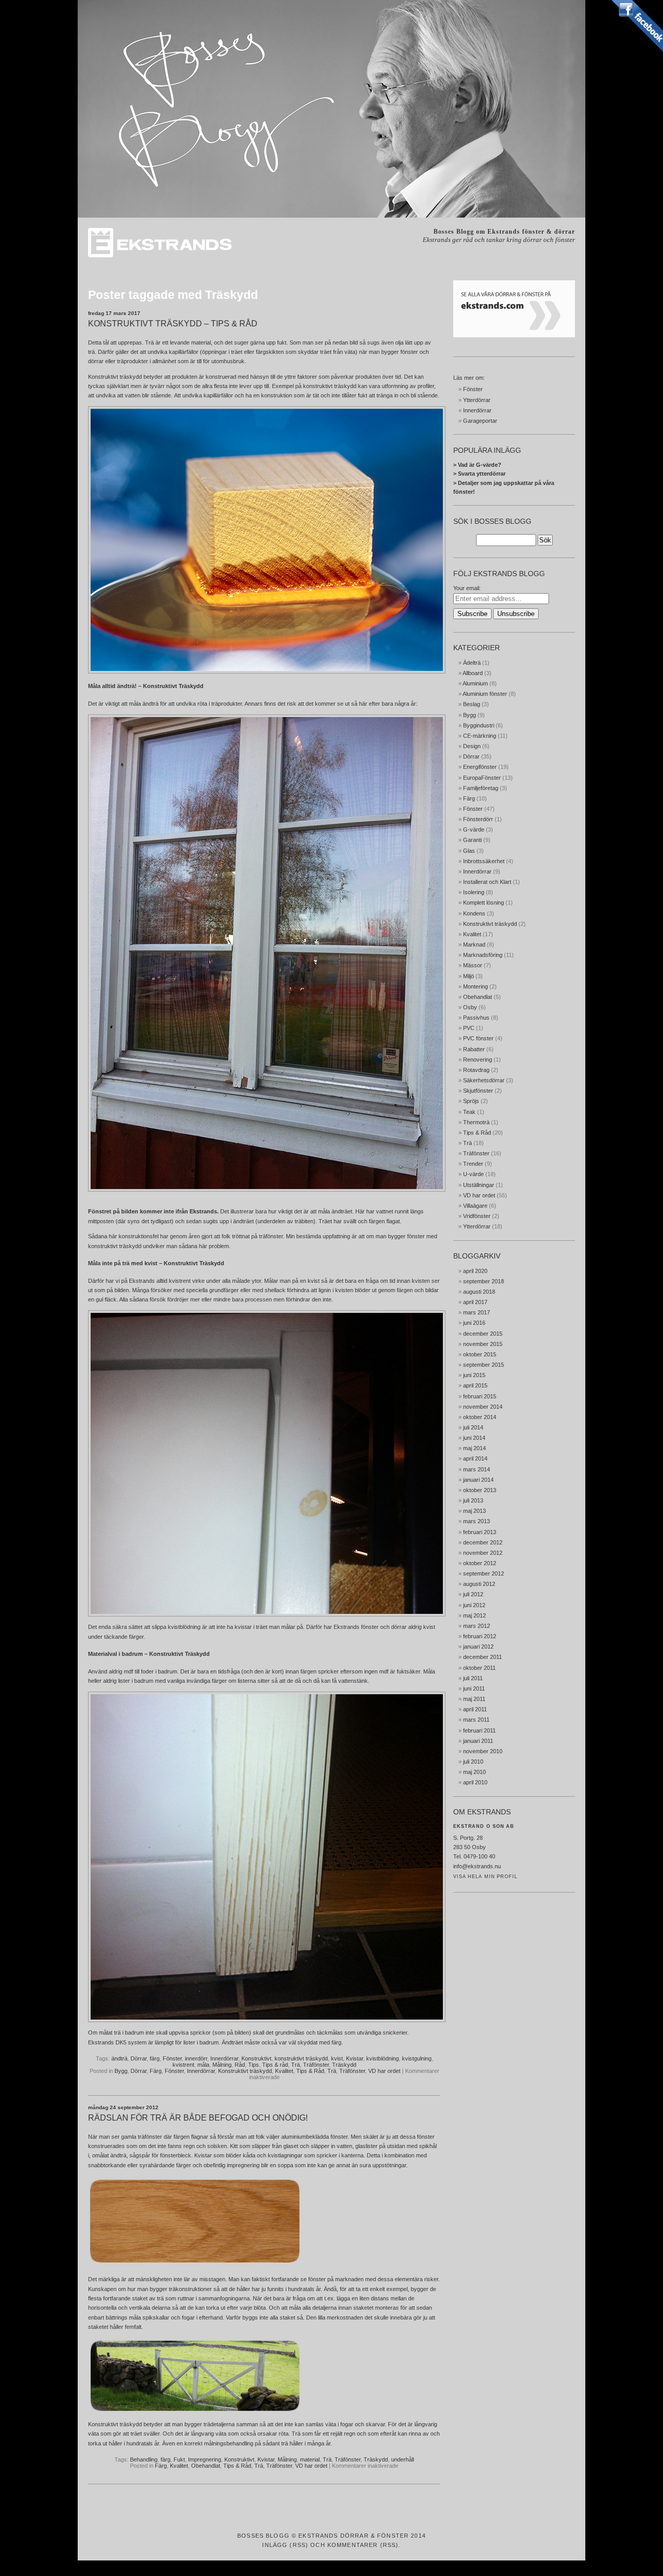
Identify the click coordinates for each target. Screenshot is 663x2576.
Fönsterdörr (478, 819)
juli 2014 (473, 1427)
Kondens (474, 913)
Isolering (474, 892)
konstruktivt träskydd (115, 1246)
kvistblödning (383, 2058)
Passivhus (476, 1018)
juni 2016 (474, 1323)
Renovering (478, 1060)
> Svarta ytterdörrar (479, 474)
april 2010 (475, 1782)
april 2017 (475, 1302)
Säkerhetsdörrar (484, 1080)
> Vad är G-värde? (477, 465)
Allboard (473, 673)
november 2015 (483, 1344)
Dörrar (139, 2058)
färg (155, 2058)
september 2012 (484, 1573)
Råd (240, 2065)
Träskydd (344, 2065)
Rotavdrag (476, 1070)
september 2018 (484, 1281)
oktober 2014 (480, 1417)
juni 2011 (474, 1688)
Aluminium (475, 683)
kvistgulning (417, 2058)
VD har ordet (384, 2071)
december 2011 (482, 1657)
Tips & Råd (310, 2071)
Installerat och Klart (487, 882)
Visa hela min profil (485, 1877)
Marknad (474, 944)
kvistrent (183, 2065)
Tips (254, 2065)
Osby (470, 1007)
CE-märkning (480, 736)
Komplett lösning (484, 903)
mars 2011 (476, 1720)
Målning (222, 2065)
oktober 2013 (480, 1490)
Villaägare (475, 1206)
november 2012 (483, 1553)
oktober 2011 (479, 1668)
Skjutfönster (478, 1091)
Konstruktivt (256, 2058)
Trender (473, 1164)
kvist (337, 2058)
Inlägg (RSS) (285, 2545)
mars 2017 (477, 1312)
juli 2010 (473, 1762)
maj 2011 (474, 1699)
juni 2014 (474, 1438)
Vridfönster (477, 1216)
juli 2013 (473, 1500)
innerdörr (196, 2058)
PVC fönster (478, 1038)
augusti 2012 (479, 1584)
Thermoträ (476, 1122)
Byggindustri (479, 725)
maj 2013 (474, 1511)
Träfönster (316, 2065)
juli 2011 (473, 1678)
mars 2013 (477, 1521)
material (310, 2459)
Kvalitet (284, 2071)
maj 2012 (474, 1615)
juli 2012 (473, 1594)
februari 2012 (480, 1636)
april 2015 (475, 1385)
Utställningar (479, 1185)
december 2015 (483, 1334)
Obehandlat (206, 2466)
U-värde (473, 1174)
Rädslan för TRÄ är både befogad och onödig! (198, 2118)
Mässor (473, 965)
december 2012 (483, 1542)
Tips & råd (275, 2065)
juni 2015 (474, 1375)
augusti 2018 (479, 1292)
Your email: (467, 588)
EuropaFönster (482, 778)
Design (472, 746)
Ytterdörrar (477, 400)
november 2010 (483, 1751)
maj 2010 (474, 1772)
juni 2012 (474, 1605)
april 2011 (475, 1709)
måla (203, 2065)
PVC (469, 1028)
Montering (475, 986)
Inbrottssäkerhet (484, 861)
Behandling (144, 2459)
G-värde (474, 829)
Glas (469, 851)
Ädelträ (472, 663)
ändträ (119, 2058)
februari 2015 (480, 1396)
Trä (296, 2065)
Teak (469, 1112)
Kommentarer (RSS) (363, 2545)
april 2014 (475, 1458)
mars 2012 (477, 1626)
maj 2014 (474, 1448)
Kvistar (355, 2058)
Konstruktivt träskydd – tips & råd (173, 324)
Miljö (469, 976)
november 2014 (483, 1407)
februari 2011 (479, 1730)
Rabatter (474, 1049)
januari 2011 (478, 1741)
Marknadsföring (483, 955)
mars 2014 (477, 1469)
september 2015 (484, 1365)
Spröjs (471, 1101)
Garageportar (480, 421)
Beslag (472, 704)
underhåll (402, 2459)
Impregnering (205, 2459)
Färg (156, 2071)
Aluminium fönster (485, 694)
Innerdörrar (224, 2058)
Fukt (179, 2459)
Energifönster (480, 767)
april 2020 (475, 1271)
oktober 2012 (480, 1563)
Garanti (472, 840)
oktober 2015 (480, 1354)
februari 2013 (480, 1532)
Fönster (172, 2058)
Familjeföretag (481, 788)
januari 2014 (478, 1480)
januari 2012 (478, 1647)
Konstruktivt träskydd (245, 2071)
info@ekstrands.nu (477, 1866)
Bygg (121, 2071)
